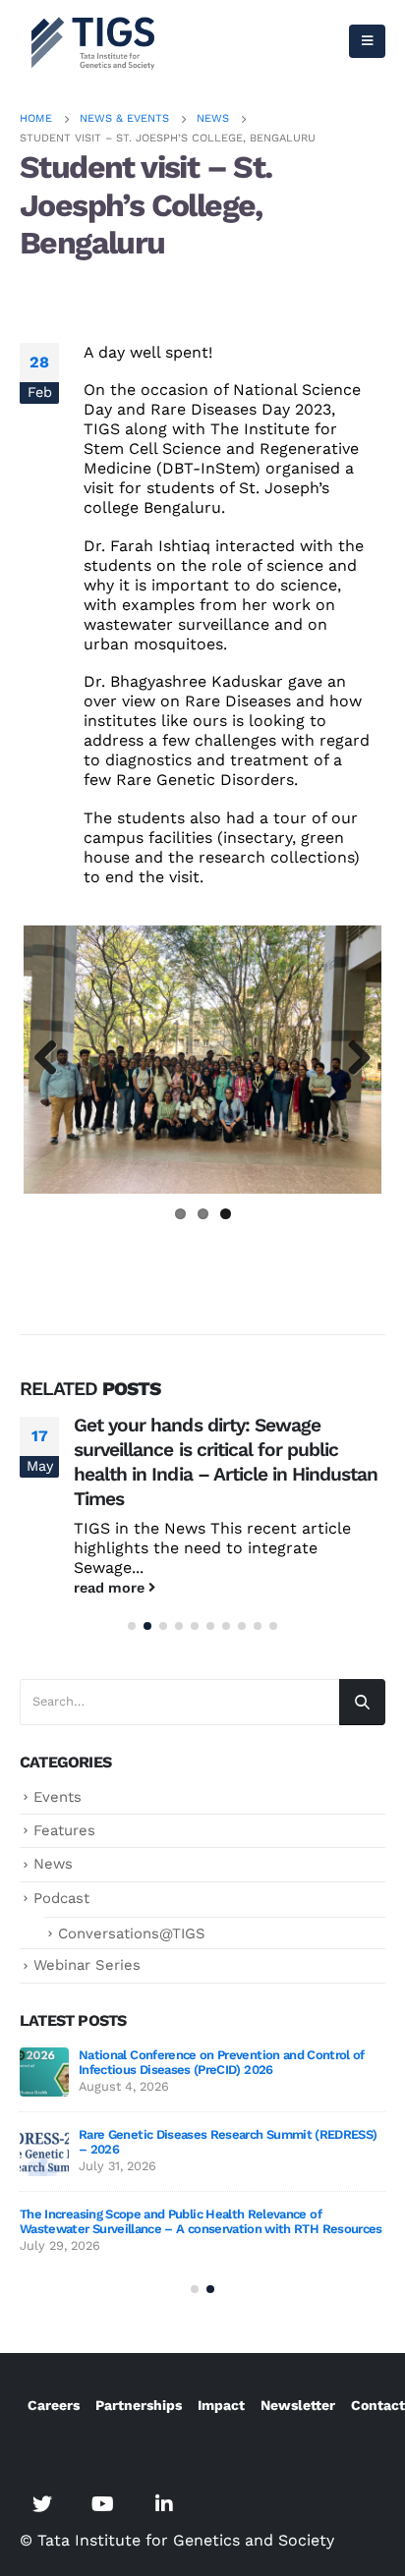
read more (111, 1588)
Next (352, 1059)
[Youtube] (103, 2504)
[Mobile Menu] (367, 41)
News (53, 1864)
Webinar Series (87, 1965)
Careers (54, 2405)
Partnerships (139, 2405)
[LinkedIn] (164, 2504)
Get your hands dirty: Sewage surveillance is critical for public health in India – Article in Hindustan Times (226, 1462)
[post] (44, 2072)
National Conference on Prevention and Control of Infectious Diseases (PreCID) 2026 (222, 2062)
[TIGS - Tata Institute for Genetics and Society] (93, 41)
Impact (221, 2405)
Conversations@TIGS (132, 1933)
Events (58, 1797)
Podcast (61, 1898)
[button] (132, 1626)
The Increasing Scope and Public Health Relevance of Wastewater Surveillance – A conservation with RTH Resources (201, 2221)
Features (64, 1830)
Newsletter (298, 2405)
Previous (53, 1059)
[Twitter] (42, 2504)
